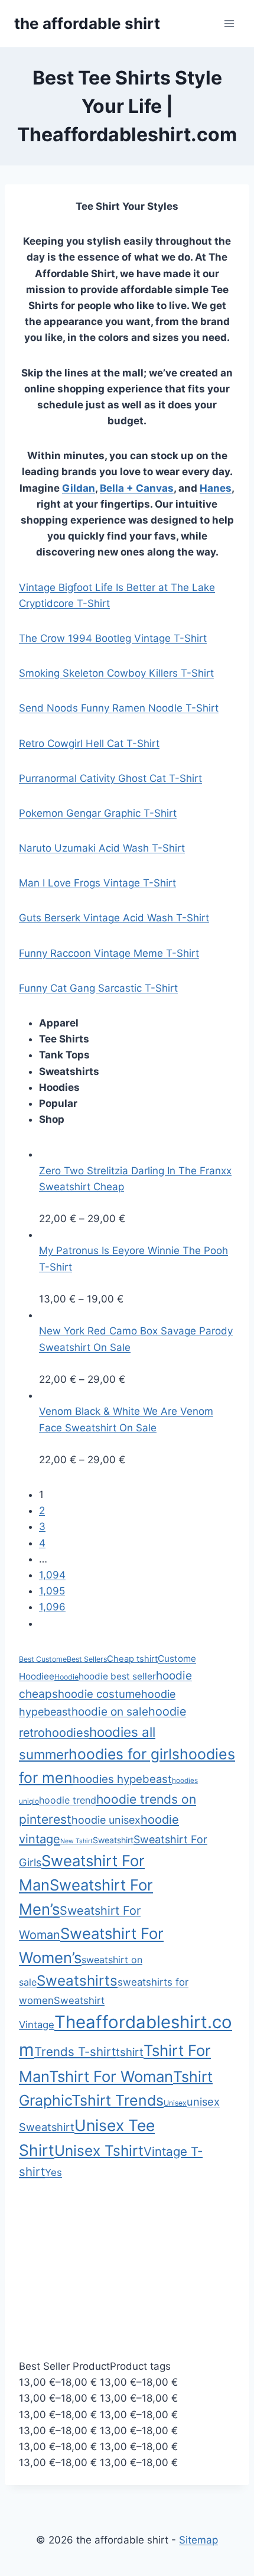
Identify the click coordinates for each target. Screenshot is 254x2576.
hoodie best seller (117, 1676)
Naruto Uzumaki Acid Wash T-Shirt (102, 848)
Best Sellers (87, 1659)
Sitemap (198, 2540)
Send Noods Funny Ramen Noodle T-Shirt (119, 708)
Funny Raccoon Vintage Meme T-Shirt (109, 953)
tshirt (130, 2052)
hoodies (67, 1733)
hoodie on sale (110, 1712)
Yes (53, 2172)
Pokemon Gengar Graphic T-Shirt (98, 813)
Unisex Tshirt (99, 2151)
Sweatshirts (77, 1981)
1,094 (52, 1575)
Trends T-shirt (75, 2052)
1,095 (52, 1591)
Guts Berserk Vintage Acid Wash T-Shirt (114, 918)
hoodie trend (68, 1800)
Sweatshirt (113, 1840)
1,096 (52, 1607)
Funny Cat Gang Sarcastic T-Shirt (98, 988)
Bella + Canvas (137, 488)
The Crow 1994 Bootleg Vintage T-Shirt (113, 638)
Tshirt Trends (118, 2100)
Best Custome (43, 1659)
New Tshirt (76, 1841)
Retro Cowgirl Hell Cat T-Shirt (89, 743)
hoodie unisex (106, 1820)
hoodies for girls (124, 1754)
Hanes (216, 488)
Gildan (79, 488)
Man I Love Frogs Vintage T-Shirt (97, 883)
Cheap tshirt (132, 1659)
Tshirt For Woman (111, 2076)
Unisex (175, 2103)
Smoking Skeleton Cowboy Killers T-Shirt (116, 673)
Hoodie (66, 1677)
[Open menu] (229, 23)
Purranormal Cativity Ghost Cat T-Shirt (110, 778)
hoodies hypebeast (122, 1779)
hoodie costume (100, 1694)
